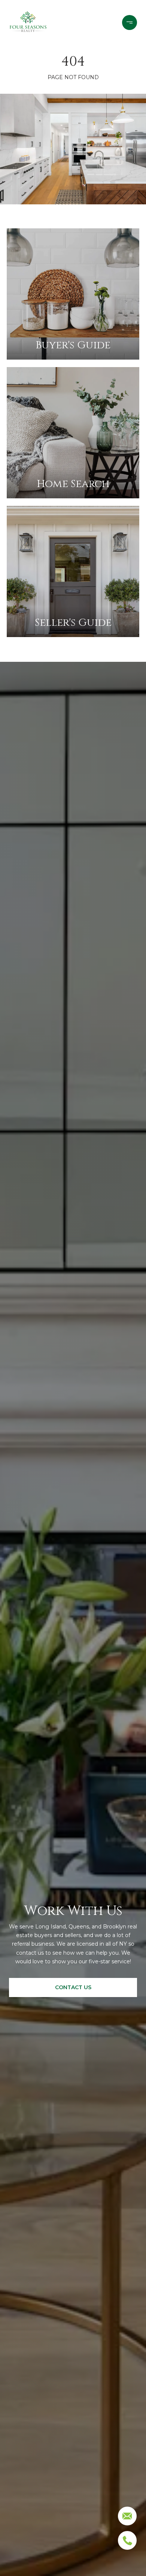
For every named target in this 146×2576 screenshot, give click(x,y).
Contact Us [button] (73, 1987)
